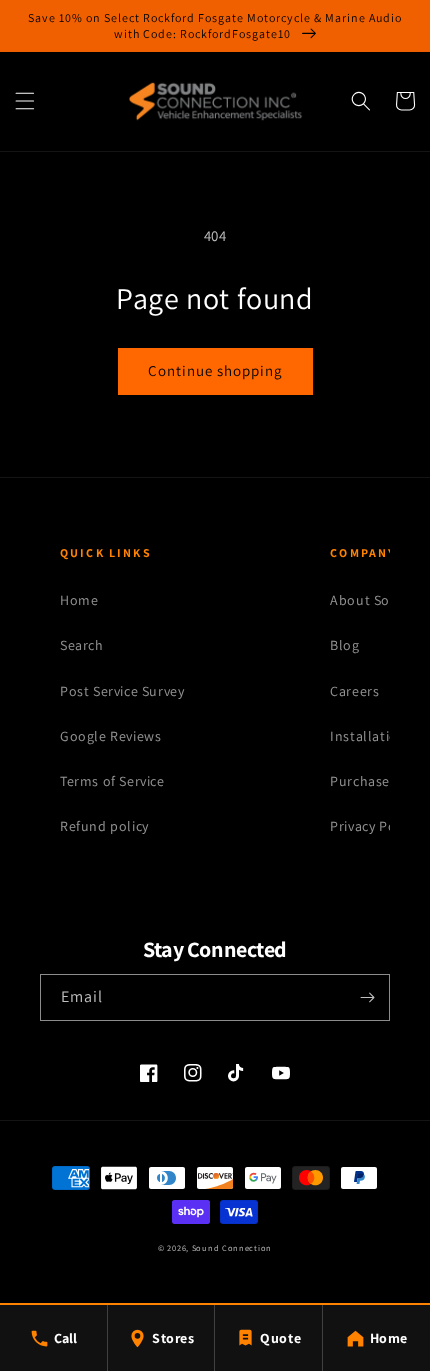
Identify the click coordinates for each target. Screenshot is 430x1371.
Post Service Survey (122, 691)
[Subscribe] (367, 997)
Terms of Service (112, 781)
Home (79, 600)
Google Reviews (110, 736)
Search (82, 645)
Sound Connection (232, 1247)
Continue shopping (215, 370)
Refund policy (104, 826)
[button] (25, 101)
